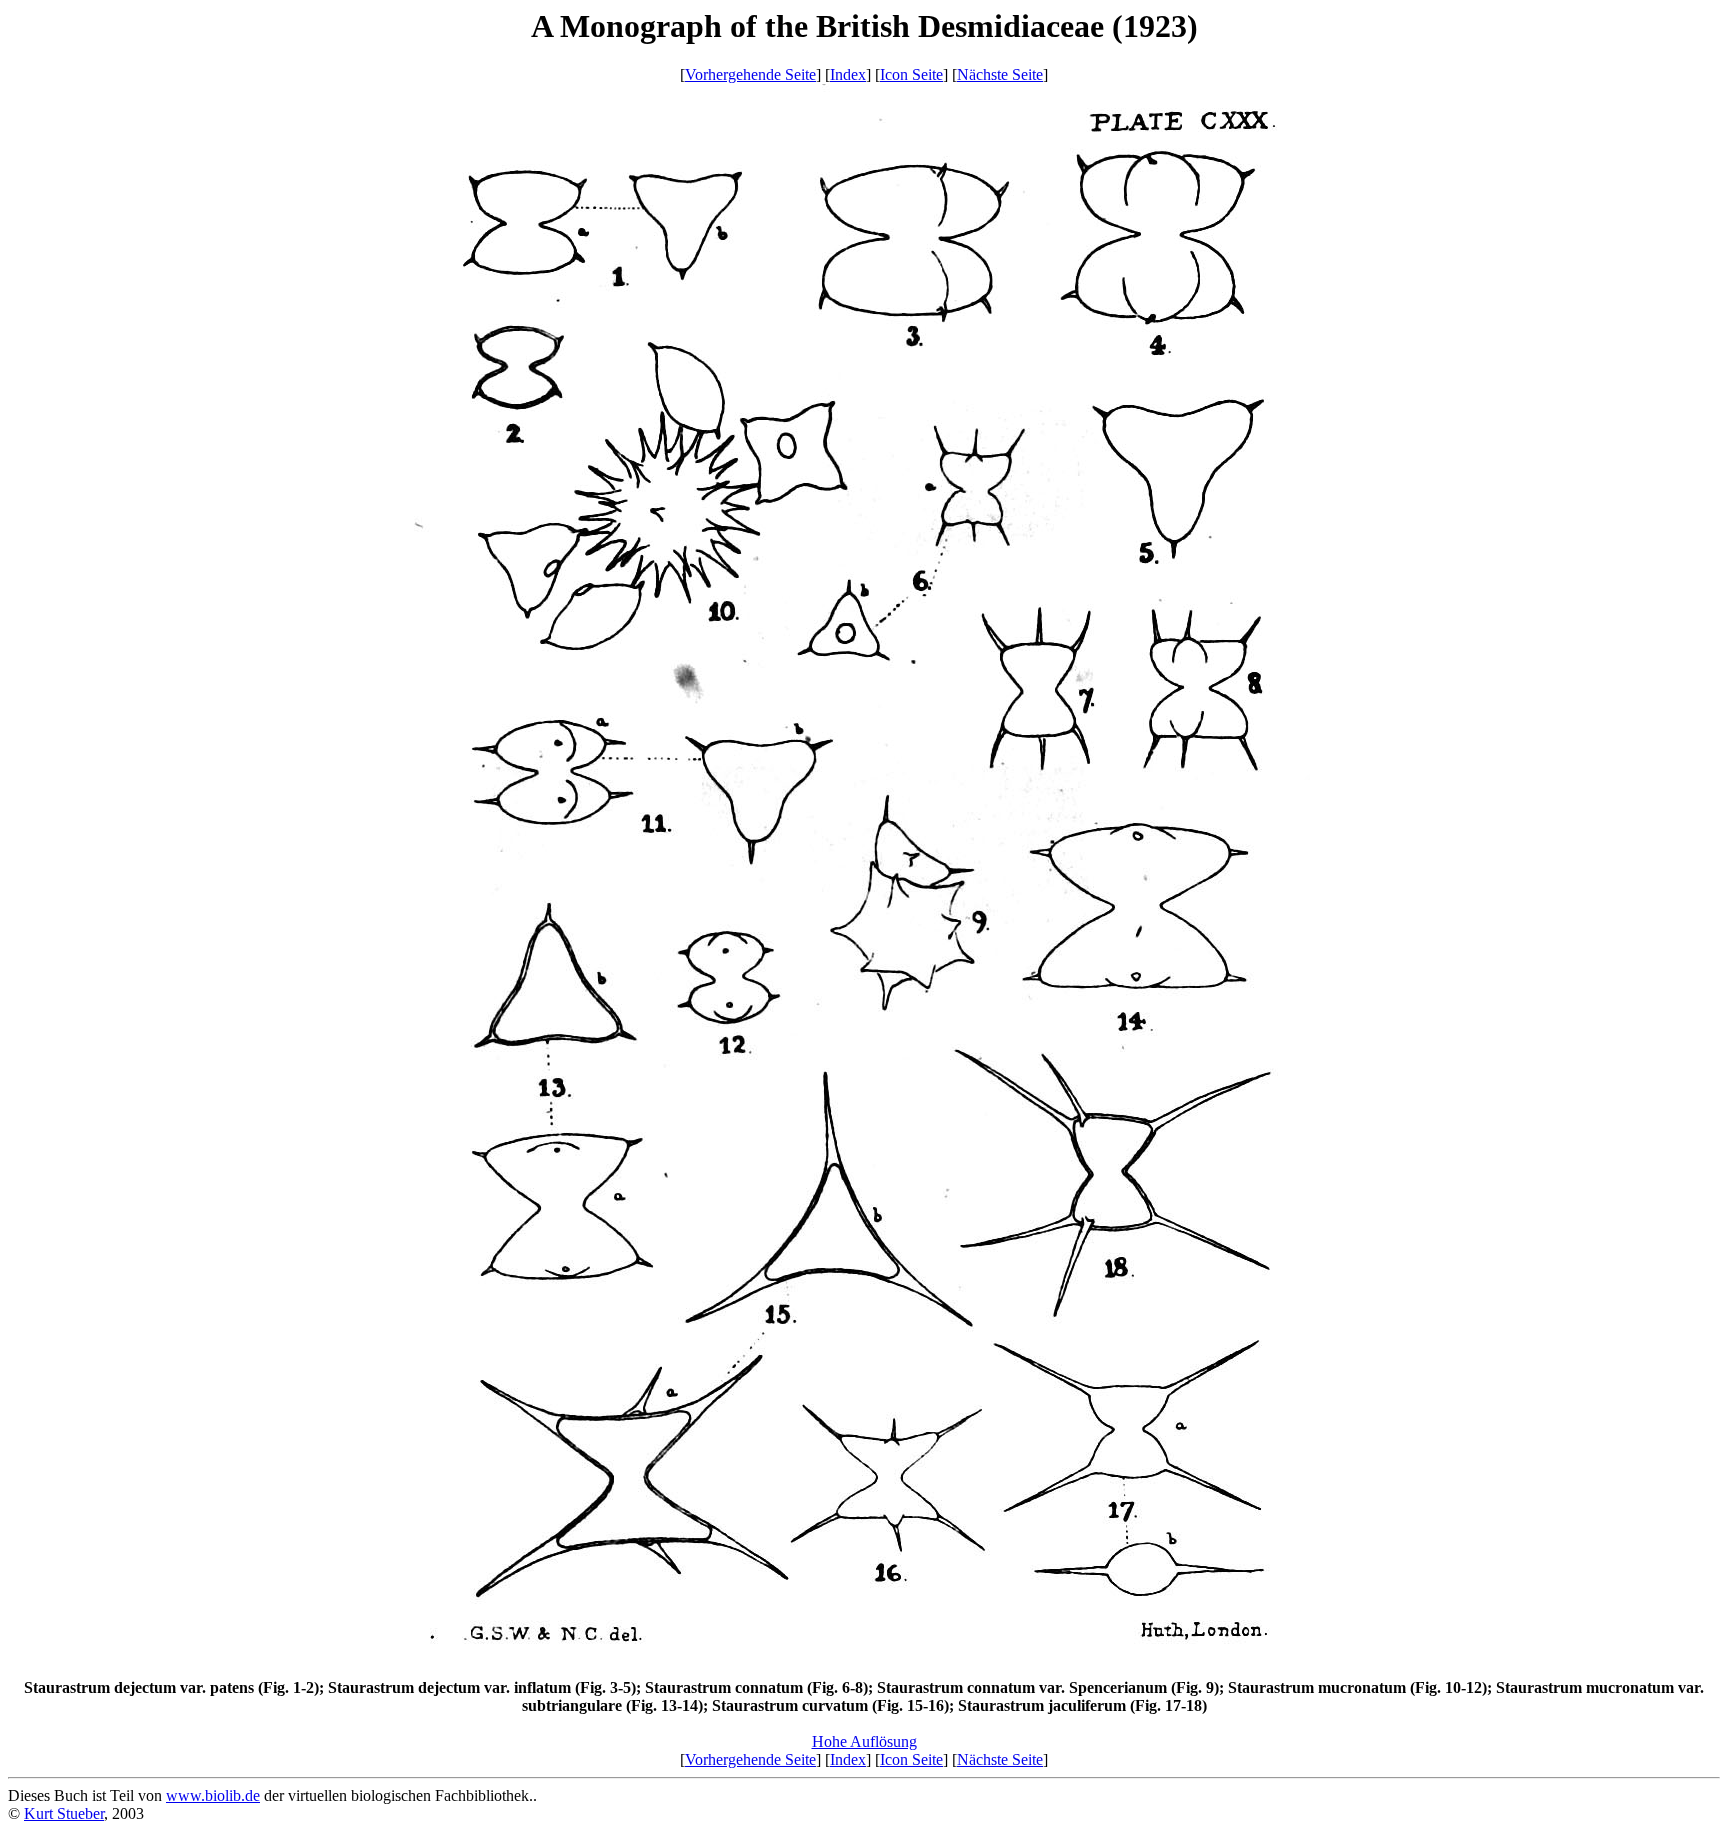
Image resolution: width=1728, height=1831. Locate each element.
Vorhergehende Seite (750, 74)
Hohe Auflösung (864, 1741)
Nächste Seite (1000, 74)
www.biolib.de (213, 1795)
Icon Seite (911, 74)
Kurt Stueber (64, 1813)
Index (848, 74)
